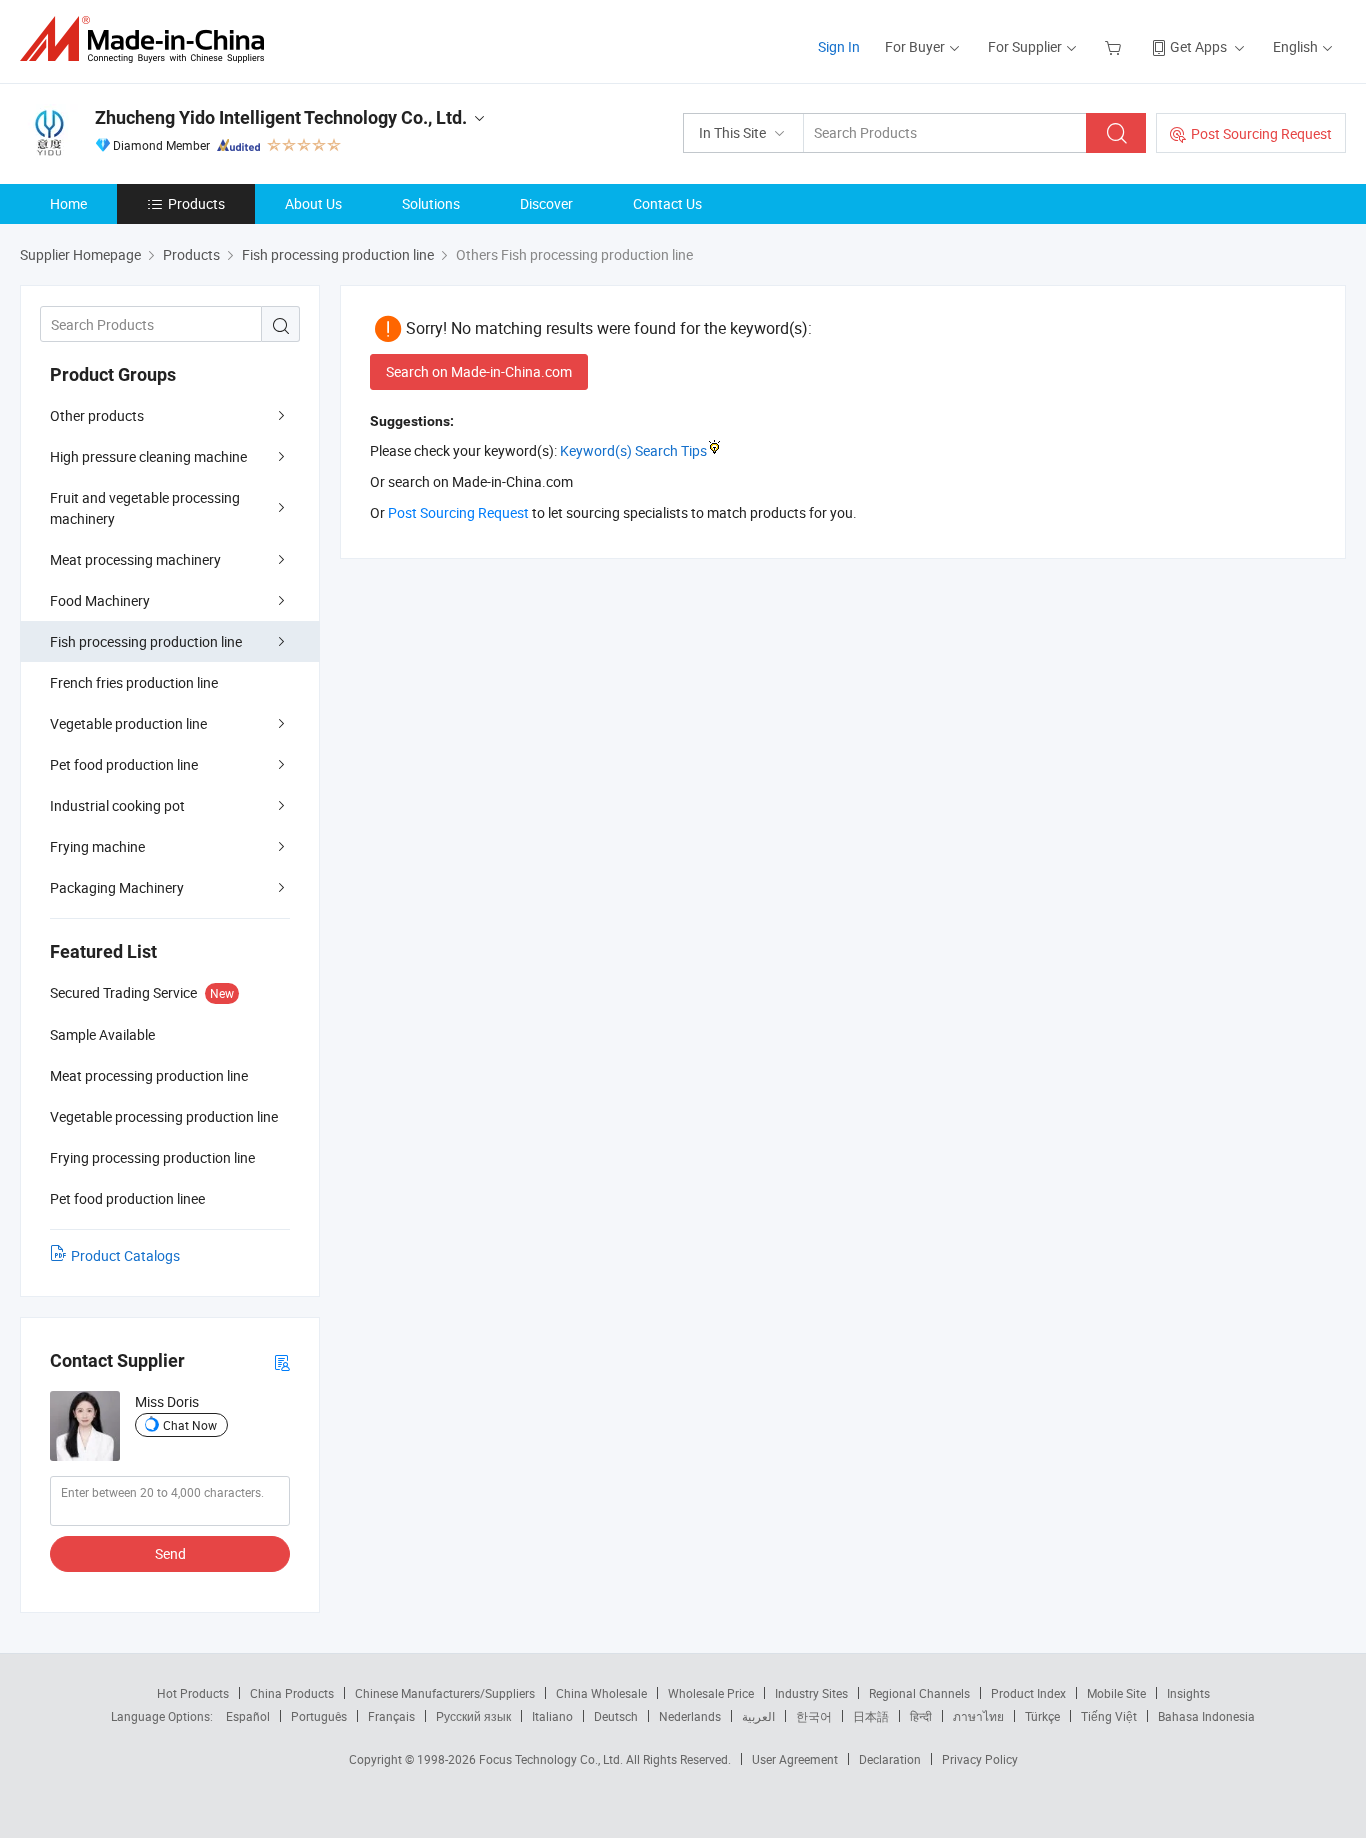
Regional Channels (919, 1693)
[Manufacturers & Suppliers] (148, 39)
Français (391, 1716)
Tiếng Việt (1109, 1716)
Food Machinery (100, 600)
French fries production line (134, 682)
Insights (1188, 1693)
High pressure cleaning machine (148, 456)
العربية (758, 1716)
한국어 (814, 1716)
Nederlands (690, 1716)
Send (170, 1553)
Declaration (890, 1759)
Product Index (1028, 1693)
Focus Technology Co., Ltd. (552, 1759)
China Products (292, 1693)
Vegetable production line (128, 723)
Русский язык (473, 1716)
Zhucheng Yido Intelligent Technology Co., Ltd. (281, 117)
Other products (97, 415)
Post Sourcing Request (1261, 133)
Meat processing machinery (135, 559)
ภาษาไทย (978, 1716)
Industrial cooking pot (117, 805)
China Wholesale (601, 1693)
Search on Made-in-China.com (479, 371)
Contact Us (667, 203)
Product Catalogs (125, 1255)
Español (248, 1716)
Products (196, 203)
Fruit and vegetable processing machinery (145, 508)
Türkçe (1042, 1716)
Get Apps (1198, 46)
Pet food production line (124, 764)
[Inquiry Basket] (1115, 46)
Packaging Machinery (117, 887)
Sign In (839, 46)
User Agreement (795, 1759)
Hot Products (193, 1693)
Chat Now (190, 1425)
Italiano (552, 1716)
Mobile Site (1116, 1693)
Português (319, 1716)
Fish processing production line (146, 641)
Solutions (431, 203)
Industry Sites (811, 1693)
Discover (546, 203)
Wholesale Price (711, 1693)
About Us (313, 203)
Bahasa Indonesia (1206, 1716)
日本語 (871, 1716)
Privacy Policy (980, 1759)
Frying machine (97, 846)
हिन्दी (921, 1716)
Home (68, 203)
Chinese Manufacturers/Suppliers (445, 1693)
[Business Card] (282, 1361)
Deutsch (616, 1716)
